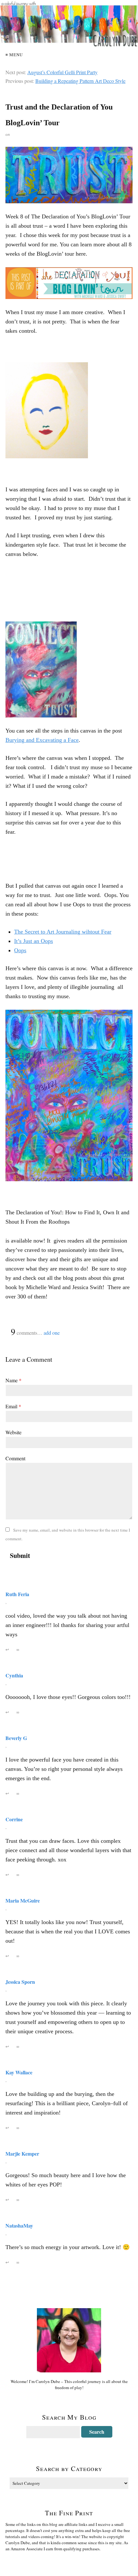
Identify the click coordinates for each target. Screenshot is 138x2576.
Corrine (14, 1819)
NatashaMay (19, 2225)
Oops (20, 950)
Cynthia (14, 1675)
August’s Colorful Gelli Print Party (62, 72)
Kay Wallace (19, 2072)
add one (52, 1333)
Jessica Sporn (20, 1982)
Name (13, 1380)
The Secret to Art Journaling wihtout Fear (63, 932)
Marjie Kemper (22, 2154)
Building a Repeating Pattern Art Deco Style (80, 81)
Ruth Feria (17, 1594)
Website (13, 1432)
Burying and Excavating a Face (42, 740)
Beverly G (16, 1738)
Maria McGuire (23, 1900)
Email (13, 1406)
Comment (15, 1458)
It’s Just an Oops (34, 941)
